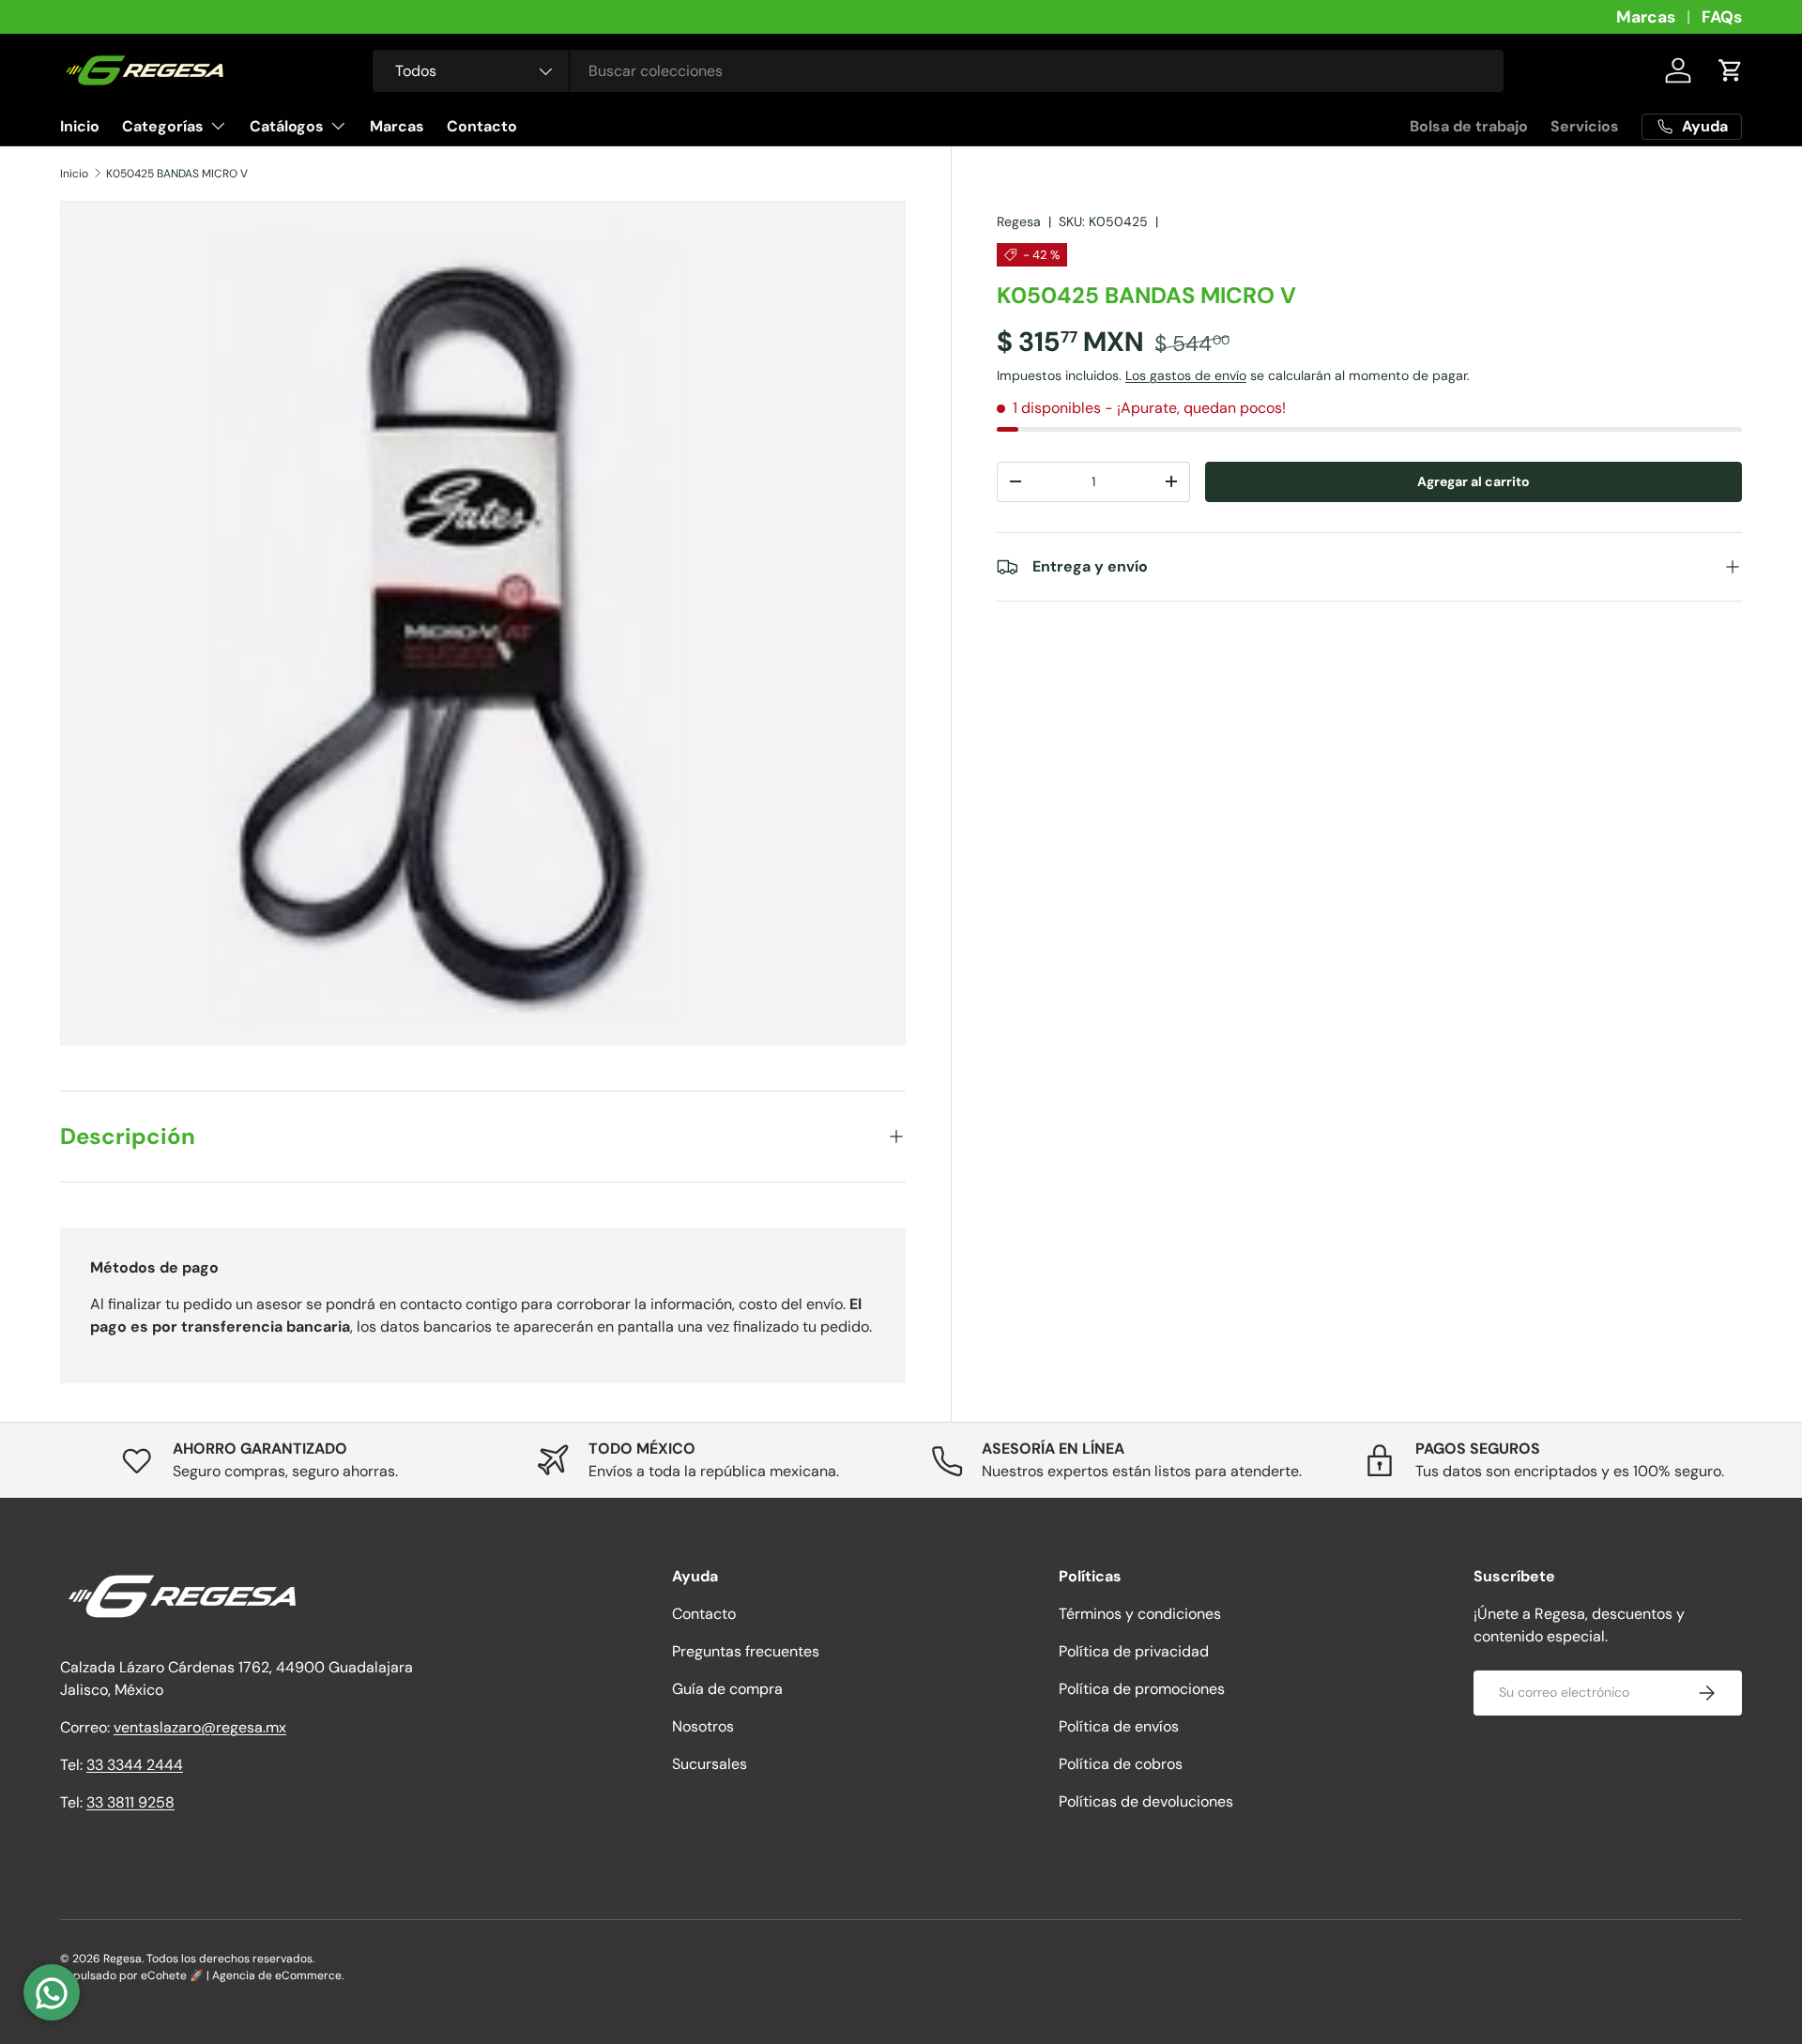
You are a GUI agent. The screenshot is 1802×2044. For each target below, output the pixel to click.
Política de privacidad (1134, 1651)
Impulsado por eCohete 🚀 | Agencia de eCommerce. (202, 1975)
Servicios (1585, 126)
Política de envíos (1119, 1726)
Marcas (1646, 17)
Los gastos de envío (1186, 374)
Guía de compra (727, 1689)
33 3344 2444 (135, 1765)
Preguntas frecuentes (746, 1651)
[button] (1731, 70)
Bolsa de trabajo (1469, 126)
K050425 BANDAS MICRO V (177, 174)
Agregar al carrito (1474, 480)
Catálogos (287, 126)
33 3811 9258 (130, 1802)
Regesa (1019, 221)
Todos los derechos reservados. (230, 1959)
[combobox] (938, 71)
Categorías (163, 126)
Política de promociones (1142, 1689)
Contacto (482, 126)
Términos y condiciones (1140, 1614)
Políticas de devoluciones (1146, 1801)
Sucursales (710, 1764)
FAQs (1722, 17)
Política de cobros (1121, 1764)
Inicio (80, 126)
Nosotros (703, 1726)
